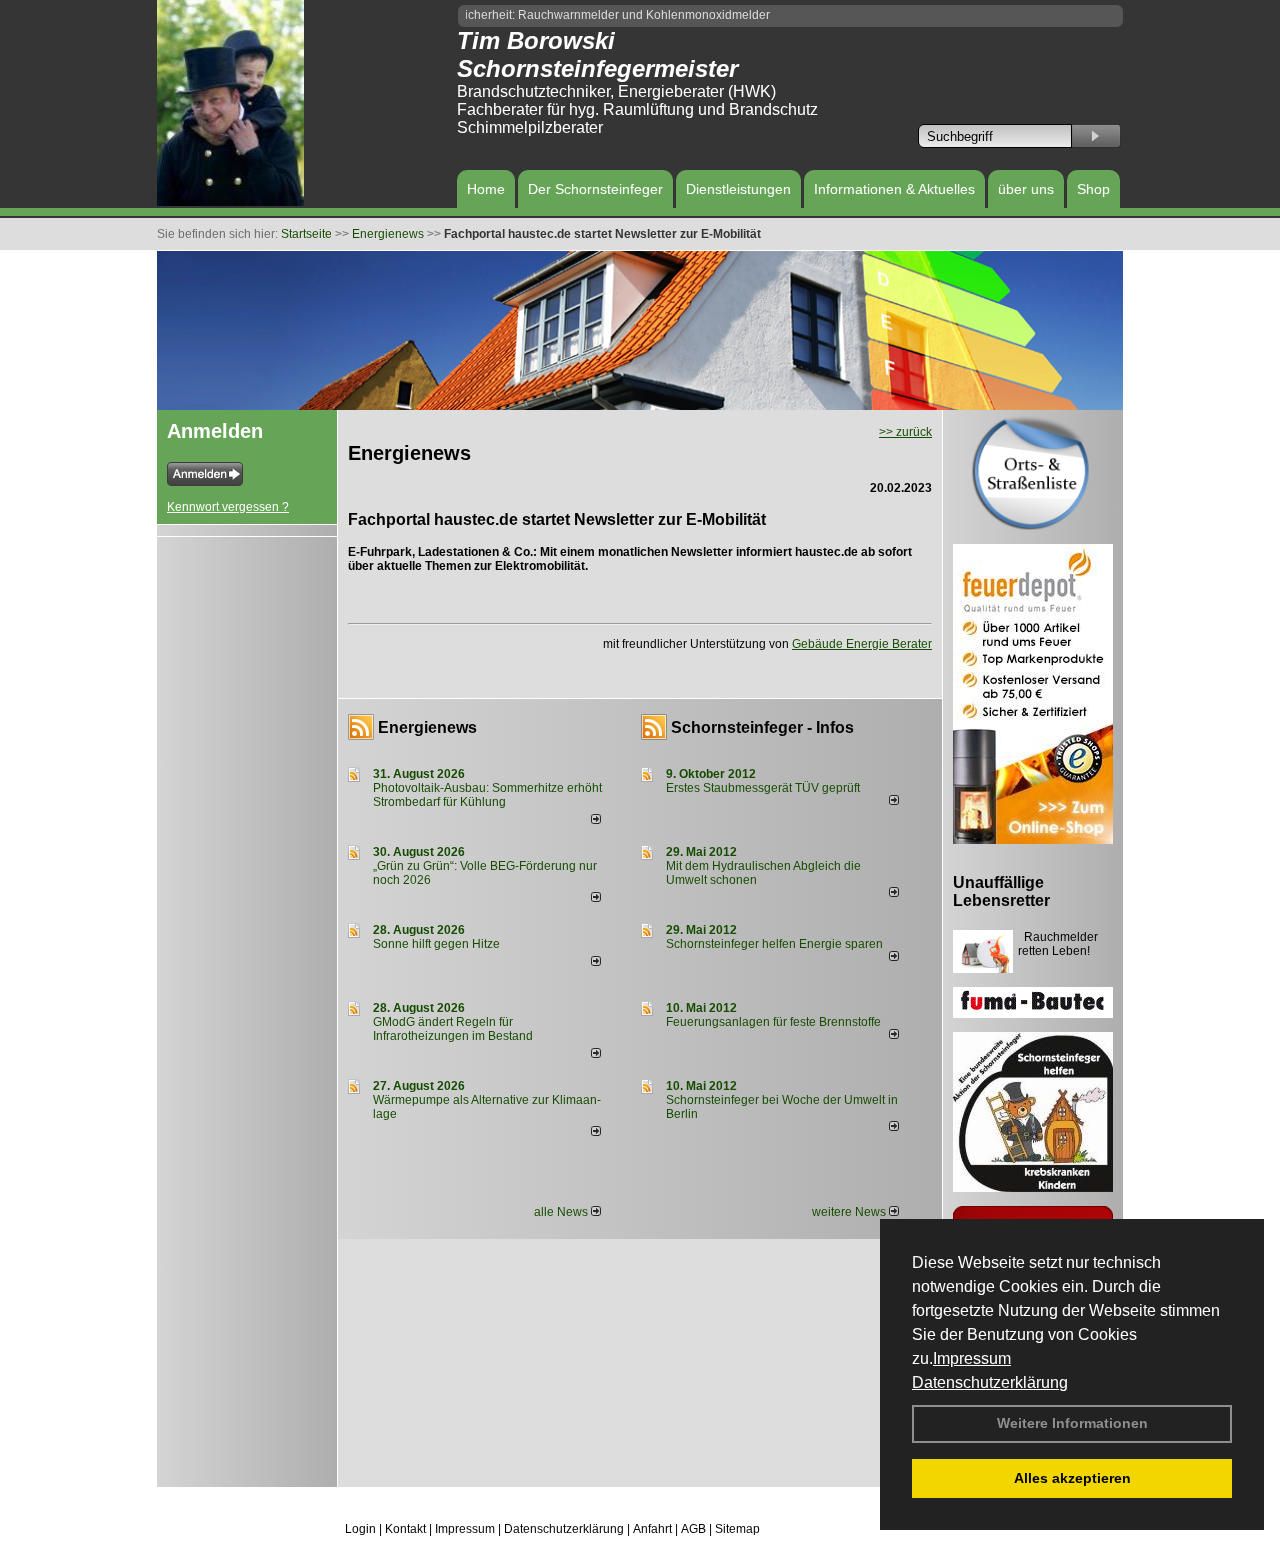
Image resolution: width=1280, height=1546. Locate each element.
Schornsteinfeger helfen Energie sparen (774, 944)
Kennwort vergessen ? (228, 507)
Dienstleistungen (738, 189)
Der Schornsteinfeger (595, 189)
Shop (1093, 189)
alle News (562, 1212)
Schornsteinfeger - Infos (762, 727)
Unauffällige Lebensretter (1001, 891)
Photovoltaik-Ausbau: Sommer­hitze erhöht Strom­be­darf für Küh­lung (487, 795)
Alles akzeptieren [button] (1072, 1478)
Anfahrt (652, 1529)
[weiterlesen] (596, 820)
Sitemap (737, 1529)
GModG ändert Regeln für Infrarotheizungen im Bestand (453, 1029)
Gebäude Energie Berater (862, 644)
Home (486, 189)
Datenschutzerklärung (990, 1382)
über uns (1026, 189)
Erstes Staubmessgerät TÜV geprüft (763, 788)
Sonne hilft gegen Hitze (436, 944)
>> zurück (905, 432)
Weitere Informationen (1072, 1423)
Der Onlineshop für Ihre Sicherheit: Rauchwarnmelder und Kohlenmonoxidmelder (526, 15)
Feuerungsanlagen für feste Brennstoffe (773, 1022)
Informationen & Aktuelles (894, 189)
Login (360, 1529)
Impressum (972, 1358)
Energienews (427, 727)
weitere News (850, 1212)
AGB (693, 1529)
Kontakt (405, 1529)
